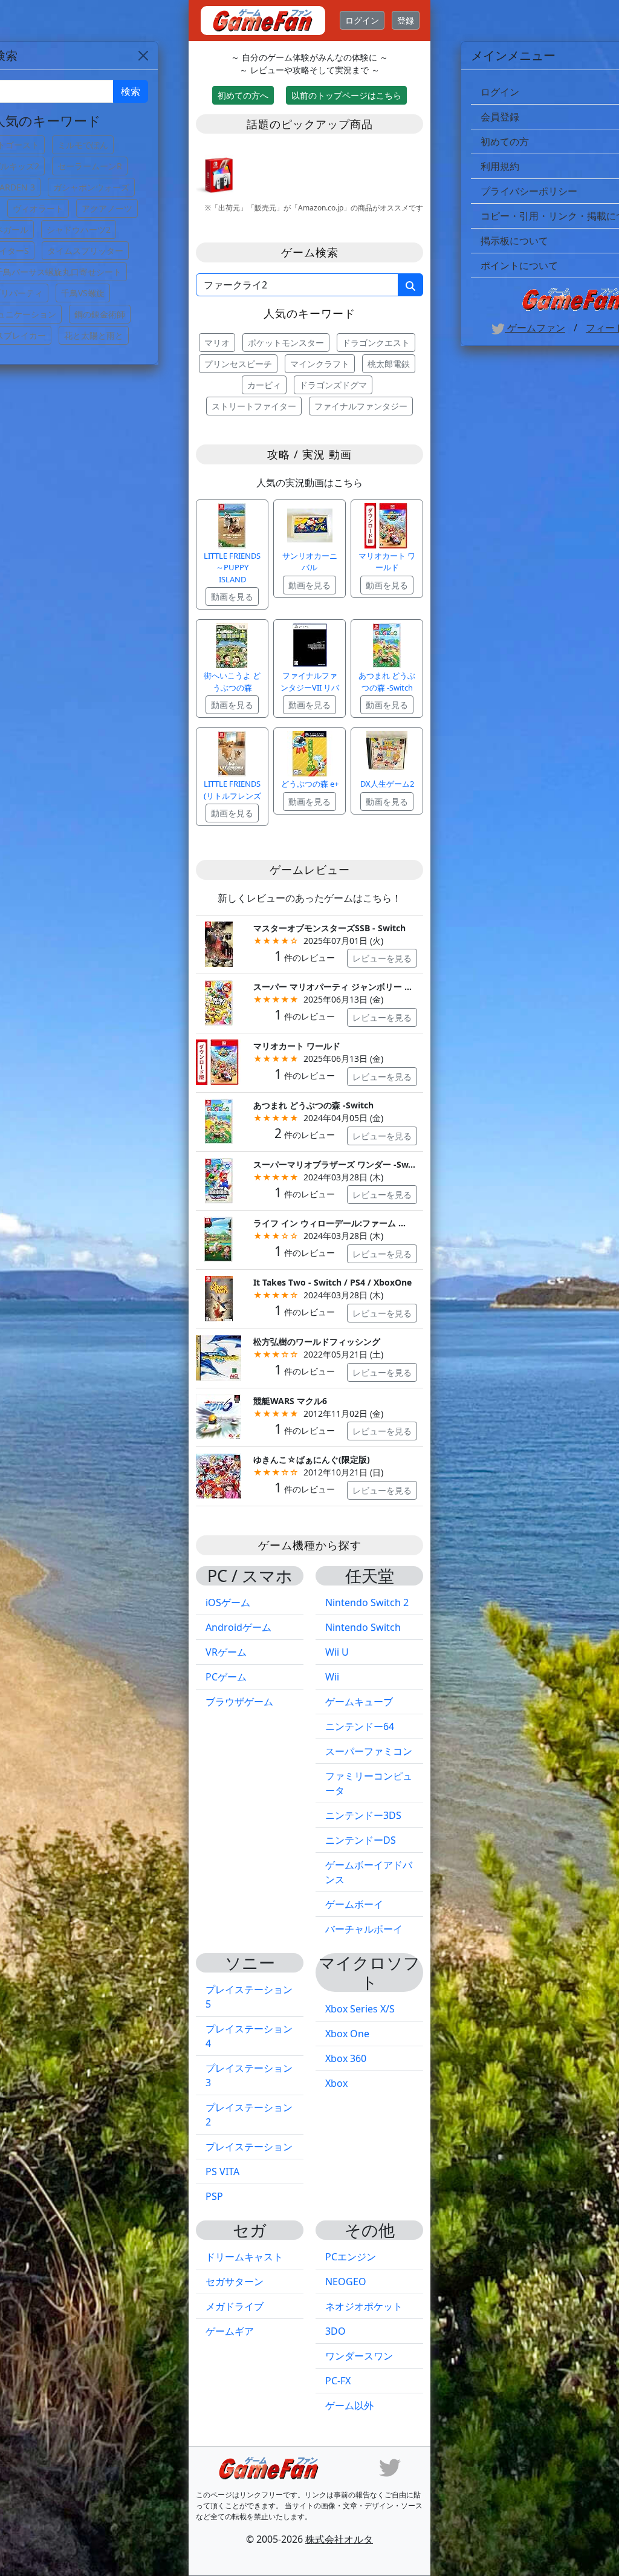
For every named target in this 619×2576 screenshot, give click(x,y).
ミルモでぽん (83, 145)
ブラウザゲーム (239, 1702)
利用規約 (500, 166)
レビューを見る (382, 958)
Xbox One (347, 2034)
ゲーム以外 (349, 2405)
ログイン (362, 20)
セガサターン (235, 2282)
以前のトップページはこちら (346, 95)
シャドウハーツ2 (79, 229)
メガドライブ (235, 2306)
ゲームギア (230, 2331)
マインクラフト (320, 364)
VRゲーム (226, 1652)
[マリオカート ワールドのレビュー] (219, 1061)
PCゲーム (226, 1677)
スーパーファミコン (369, 1751)
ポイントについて (519, 265)
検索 (131, 91)
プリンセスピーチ (238, 364)
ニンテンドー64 (360, 1726)
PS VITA (222, 2171)
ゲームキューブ (359, 1702)
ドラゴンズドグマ (333, 385)
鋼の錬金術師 (100, 314)
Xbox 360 (346, 2058)
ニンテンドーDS (361, 1840)
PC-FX (338, 2381)
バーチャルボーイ (364, 1929)
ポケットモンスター (286, 343)
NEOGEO (346, 2282)
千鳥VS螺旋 (83, 293)
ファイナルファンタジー (361, 406)
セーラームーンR (90, 166)
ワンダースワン (359, 2356)
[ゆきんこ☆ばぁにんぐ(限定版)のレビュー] (219, 1475)
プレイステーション (249, 2147)
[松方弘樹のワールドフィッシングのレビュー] (219, 1357)
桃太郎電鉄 (389, 364)
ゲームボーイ (354, 1904)
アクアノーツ (107, 208)
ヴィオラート (38, 208)
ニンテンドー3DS (363, 1815)
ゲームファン (535, 328)
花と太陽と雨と (94, 335)
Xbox (336, 2083)
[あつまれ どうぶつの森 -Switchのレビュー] (219, 1120)
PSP (214, 2196)
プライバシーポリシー (529, 191)
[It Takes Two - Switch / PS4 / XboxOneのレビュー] (219, 1297)
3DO (335, 2331)
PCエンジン (351, 2257)
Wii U (337, 1652)
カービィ (264, 385)
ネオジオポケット (364, 2306)
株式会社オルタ (339, 2539)
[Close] (143, 56)
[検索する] (410, 285)
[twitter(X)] (390, 2467)
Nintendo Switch (363, 1627)
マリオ (217, 343)
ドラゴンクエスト (376, 343)
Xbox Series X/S (360, 2009)
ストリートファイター (254, 406)
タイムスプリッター (85, 251)
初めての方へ (243, 95)
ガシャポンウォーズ (91, 187)
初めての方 (505, 141)
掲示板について (514, 241)
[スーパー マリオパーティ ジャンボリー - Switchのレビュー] (219, 1002)
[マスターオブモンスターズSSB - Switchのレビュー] (219, 943)
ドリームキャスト (244, 2257)
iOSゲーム (228, 1602)
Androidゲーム (238, 1627)
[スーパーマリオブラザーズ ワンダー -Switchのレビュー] (219, 1179)
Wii (332, 1677)
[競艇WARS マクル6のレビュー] (219, 1416)
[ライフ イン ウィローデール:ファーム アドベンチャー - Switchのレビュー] (219, 1239)
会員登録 (500, 117)
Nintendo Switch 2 (367, 1602)
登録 (406, 20)
